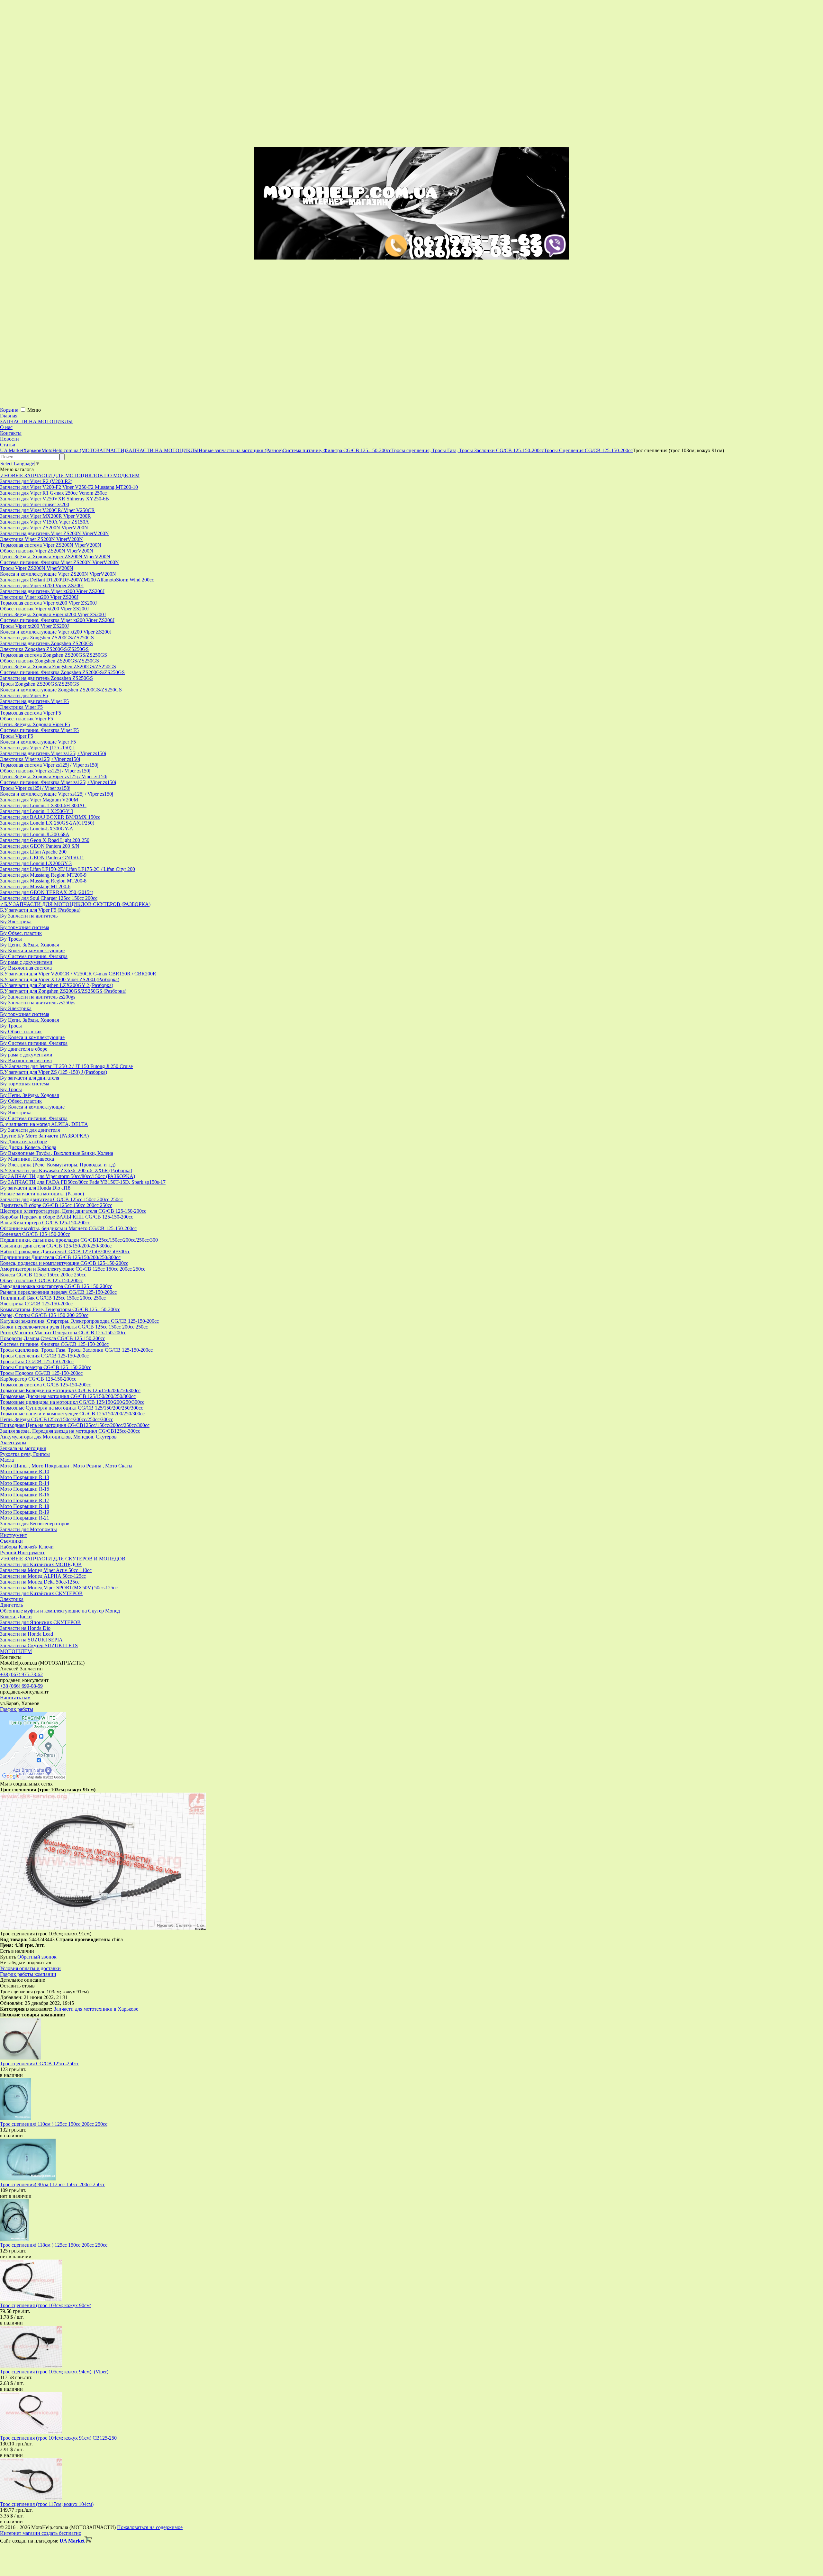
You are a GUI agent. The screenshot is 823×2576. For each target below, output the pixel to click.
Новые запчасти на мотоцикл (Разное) (42, 1194)
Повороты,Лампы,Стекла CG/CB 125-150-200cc (53, 1338)
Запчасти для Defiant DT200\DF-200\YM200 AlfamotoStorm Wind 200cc (77, 580)
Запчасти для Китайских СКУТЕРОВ (41, 1593)
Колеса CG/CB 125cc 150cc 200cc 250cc (43, 1275)
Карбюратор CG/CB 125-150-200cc (38, 1379)
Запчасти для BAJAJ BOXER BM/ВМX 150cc (50, 817)
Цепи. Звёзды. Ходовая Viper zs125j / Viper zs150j (54, 776)
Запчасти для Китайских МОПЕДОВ (41, 1564)
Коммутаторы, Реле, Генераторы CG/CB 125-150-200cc (60, 1309)
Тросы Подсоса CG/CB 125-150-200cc (41, 1373)
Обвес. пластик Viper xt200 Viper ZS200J (44, 609)
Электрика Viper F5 (21, 707)
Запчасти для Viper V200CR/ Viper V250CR (47, 510)
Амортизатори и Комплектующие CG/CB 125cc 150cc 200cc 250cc (73, 1269)
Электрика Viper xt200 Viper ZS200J (39, 597)
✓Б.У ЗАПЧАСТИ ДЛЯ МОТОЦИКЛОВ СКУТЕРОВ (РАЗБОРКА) (75, 904)
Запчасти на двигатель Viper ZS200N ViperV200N (54, 533)
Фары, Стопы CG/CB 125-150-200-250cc (44, 1315)
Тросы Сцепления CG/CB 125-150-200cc (44, 1356)
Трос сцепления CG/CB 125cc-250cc (40, 2064)
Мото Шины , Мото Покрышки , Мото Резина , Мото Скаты (66, 1466)
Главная (9, 416)
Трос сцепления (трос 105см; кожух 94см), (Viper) (54, 2372)
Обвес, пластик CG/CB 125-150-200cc (41, 1280)
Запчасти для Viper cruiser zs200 (35, 504)
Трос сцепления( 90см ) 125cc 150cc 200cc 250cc (53, 2184)
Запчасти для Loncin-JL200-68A (35, 834)
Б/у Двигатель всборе (23, 1142)
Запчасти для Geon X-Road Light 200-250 (45, 840)
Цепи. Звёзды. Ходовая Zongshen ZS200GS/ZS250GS (58, 667)
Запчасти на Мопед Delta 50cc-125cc (40, 1582)
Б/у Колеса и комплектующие (32, 950)
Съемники (11, 1541)
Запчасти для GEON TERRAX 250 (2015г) (47, 892)
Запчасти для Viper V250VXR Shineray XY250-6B (54, 499)
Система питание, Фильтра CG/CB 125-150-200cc (54, 1344)
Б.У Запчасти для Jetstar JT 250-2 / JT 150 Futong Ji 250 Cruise (66, 1066)
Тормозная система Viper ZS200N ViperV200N (51, 545)
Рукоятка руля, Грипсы (25, 1454)
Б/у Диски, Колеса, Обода (28, 1147)
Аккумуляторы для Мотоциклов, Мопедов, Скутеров (58, 1437)
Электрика (12, 1599)
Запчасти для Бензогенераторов (35, 1524)
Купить (8, 1957)
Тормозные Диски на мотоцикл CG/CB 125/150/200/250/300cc (68, 1396)
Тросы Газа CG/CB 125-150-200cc (37, 1361)
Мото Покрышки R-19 (25, 1512)
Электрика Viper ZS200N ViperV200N (41, 539)
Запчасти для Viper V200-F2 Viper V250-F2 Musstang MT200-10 (69, 487)
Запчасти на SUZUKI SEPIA (31, 1640)
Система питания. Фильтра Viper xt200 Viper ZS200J (57, 620)
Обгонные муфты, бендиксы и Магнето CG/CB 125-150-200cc (68, 1228)
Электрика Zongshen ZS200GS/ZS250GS (44, 649)
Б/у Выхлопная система (26, 968)
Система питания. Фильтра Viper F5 (39, 730)
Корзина (10, 410)
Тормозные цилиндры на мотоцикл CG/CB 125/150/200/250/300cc (72, 1402)
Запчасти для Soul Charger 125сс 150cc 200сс (49, 898)
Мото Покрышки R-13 (25, 1477)
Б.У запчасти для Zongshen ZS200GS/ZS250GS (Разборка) (63, 991)
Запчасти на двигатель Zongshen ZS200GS (46, 643)
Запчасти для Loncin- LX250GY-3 (37, 811)
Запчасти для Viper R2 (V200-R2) (36, 481)
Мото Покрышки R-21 (25, 1518)
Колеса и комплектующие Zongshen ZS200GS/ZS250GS (61, 690)
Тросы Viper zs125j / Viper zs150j (35, 788)
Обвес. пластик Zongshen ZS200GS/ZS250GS (50, 661)
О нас (6, 427)
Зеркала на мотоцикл (23, 1448)
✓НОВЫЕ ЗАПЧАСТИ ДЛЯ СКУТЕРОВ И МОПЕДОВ (63, 1559)
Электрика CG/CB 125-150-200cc (36, 1304)
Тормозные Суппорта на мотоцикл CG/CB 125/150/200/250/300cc (72, 1408)
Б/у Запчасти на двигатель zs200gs (38, 997)
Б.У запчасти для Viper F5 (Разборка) (40, 910)
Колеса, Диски (16, 1617)
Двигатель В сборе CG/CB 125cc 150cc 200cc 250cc (56, 1205)
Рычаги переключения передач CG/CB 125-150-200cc (58, 1292)
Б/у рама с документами (26, 962)
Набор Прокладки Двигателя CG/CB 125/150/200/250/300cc (65, 1251)
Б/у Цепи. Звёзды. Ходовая (29, 945)
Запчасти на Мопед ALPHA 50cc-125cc (43, 1576)
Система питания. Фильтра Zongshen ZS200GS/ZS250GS (62, 672)
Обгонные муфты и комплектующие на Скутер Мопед (60, 1611)
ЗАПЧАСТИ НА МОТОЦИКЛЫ (36, 421)
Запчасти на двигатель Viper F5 (34, 701)
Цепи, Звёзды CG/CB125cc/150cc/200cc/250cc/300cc (57, 1419)
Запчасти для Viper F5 (24, 695)
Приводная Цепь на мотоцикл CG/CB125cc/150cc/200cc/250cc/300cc (75, 1425)
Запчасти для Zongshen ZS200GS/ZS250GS (47, 638)
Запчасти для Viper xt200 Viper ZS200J (42, 585)
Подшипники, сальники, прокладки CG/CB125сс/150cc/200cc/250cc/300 (79, 1240)
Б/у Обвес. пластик (21, 933)
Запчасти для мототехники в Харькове (96, 2009)
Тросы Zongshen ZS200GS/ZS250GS (40, 684)
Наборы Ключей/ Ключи (27, 1547)
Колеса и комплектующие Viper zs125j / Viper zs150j (57, 794)
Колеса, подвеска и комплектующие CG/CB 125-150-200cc (64, 1263)
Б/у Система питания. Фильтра (34, 956)
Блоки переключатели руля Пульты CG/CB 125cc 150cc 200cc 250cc (74, 1327)
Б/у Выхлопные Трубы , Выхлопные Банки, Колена (57, 1153)
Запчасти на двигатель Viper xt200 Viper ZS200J (52, 591)
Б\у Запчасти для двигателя (30, 1130)
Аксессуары (13, 1443)
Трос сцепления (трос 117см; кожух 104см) (47, 2504)
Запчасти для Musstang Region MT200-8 (43, 881)
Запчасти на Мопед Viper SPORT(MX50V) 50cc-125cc (59, 1588)
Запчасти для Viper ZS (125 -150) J (37, 748)
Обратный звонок (37, 1957)
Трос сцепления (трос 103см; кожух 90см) (46, 2305)
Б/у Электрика (16, 922)
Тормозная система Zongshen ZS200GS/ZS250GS (54, 655)
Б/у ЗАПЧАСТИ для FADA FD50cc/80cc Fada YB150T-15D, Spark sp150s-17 (83, 1182)
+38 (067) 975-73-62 (21, 1674)
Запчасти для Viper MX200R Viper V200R (45, 516)
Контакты (11, 433)
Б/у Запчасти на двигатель (29, 916)
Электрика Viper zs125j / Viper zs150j (40, 759)
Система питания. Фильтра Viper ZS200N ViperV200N (59, 562)
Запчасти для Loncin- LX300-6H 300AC (43, 805)
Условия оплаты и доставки (30, 1968)
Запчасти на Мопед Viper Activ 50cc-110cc (46, 1570)
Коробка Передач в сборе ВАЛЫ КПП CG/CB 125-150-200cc (67, 1217)
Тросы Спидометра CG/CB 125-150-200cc (46, 1367)
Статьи (8, 445)
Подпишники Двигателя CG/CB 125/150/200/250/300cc (60, 1257)
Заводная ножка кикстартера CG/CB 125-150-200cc (56, 1286)
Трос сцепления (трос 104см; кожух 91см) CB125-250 (58, 2438)
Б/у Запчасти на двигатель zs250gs (38, 1003)
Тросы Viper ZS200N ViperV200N (37, 568)
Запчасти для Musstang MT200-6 (35, 886)
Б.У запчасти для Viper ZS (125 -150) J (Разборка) (54, 1072)
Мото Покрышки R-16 (25, 1495)
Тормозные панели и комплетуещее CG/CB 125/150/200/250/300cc (72, 1414)
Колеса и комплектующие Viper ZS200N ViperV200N (58, 574)
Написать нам (15, 1698)
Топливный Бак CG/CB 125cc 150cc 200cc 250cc (53, 1298)
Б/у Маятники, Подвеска (27, 1159)
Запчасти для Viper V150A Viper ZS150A (45, 522)
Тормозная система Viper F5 (31, 713)
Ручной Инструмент (22, 1553)
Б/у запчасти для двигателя (30, 1078)
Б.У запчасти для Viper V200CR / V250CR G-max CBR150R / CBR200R (78, 974)
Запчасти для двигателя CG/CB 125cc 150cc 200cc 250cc (61, 1199)
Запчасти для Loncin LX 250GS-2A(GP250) (47, 823)
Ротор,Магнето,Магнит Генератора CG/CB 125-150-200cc (63, 1333)
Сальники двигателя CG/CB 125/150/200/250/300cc (56, 1246)
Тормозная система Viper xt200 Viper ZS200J (48, 603)
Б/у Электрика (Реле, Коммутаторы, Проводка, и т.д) (58, 1165)
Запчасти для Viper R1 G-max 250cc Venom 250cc (53, 493)
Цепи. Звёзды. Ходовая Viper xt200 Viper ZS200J (53, 614)
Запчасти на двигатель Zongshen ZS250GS (46, 678)
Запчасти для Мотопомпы (28, 1529)
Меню (34, 410)
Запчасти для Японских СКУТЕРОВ (40, 1622)
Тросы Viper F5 (17, 736)
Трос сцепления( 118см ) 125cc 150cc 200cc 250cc (54, 2245)
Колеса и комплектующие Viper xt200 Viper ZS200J (56, 632)
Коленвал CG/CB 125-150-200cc (35, 1234)
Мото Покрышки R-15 (25, 1489)
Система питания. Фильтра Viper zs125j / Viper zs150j (58, 782)
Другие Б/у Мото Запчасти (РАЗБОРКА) (44, 1136)
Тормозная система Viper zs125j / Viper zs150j (49, 765)
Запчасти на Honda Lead (27, 1634)
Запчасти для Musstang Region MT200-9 (43, 875)
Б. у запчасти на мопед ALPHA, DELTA (44, 1124)
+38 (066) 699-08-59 (21, 1686)
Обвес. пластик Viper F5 (27, 719)
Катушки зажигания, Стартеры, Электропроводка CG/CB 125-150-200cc (79, 1321)
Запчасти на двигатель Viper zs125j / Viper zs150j (53, 753)
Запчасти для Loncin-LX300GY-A (37, 829)
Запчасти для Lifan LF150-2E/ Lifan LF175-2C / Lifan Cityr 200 (68, 869)
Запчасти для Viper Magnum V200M (39, 800)
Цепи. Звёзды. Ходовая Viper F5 (35, 724)
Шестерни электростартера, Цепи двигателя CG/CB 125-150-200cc (73, 1211)
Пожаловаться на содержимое (150, 2527)
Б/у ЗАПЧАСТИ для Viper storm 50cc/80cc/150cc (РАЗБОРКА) (68, 1176)
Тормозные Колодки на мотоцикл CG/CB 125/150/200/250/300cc (70, 1390)
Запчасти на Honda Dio (25, 1628)
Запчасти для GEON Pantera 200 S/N (40, 846)
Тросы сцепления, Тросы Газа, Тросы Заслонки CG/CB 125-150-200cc (76, 1350)
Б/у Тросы (11, 939)
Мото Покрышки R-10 (25, 1471)
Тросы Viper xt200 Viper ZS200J (34, 626)
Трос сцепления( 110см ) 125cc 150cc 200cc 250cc (54, 2124)
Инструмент (14, 1535)
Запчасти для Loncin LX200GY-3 (36, 863)
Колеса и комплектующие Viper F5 (38, 742)
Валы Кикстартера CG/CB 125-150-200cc (45, 1223)
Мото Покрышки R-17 (25, 1500)
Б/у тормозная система (25, 927)
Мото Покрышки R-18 (25, 1506)
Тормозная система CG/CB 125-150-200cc (45, 1385)
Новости (9, 439)
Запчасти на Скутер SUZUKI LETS (39, 1645)
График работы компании (28, 1974)
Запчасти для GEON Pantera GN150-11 (42, 858)
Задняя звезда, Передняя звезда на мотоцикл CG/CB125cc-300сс (70, 1431)
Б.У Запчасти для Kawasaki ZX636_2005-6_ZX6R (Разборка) (66, 1170)
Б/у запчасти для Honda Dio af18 (35, 1188)
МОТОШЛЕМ (16, 1651)
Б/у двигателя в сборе (24, 1049)
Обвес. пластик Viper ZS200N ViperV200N (47, 551)
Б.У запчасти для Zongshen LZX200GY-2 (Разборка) (57, 985)
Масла (7, 1460)
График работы (17, 1709)
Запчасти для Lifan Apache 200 (33, 852)
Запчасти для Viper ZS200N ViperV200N (44, 528)
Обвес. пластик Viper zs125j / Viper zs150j (45, 771)
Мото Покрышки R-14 (25, 1483)
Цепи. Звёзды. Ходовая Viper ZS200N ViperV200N (55, 557)
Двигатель (11, 1605)
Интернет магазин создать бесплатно (41, 2533)
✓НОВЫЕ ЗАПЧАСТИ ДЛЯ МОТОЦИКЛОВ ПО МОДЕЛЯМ (70, 475)
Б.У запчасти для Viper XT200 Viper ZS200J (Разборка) (60, 979)
